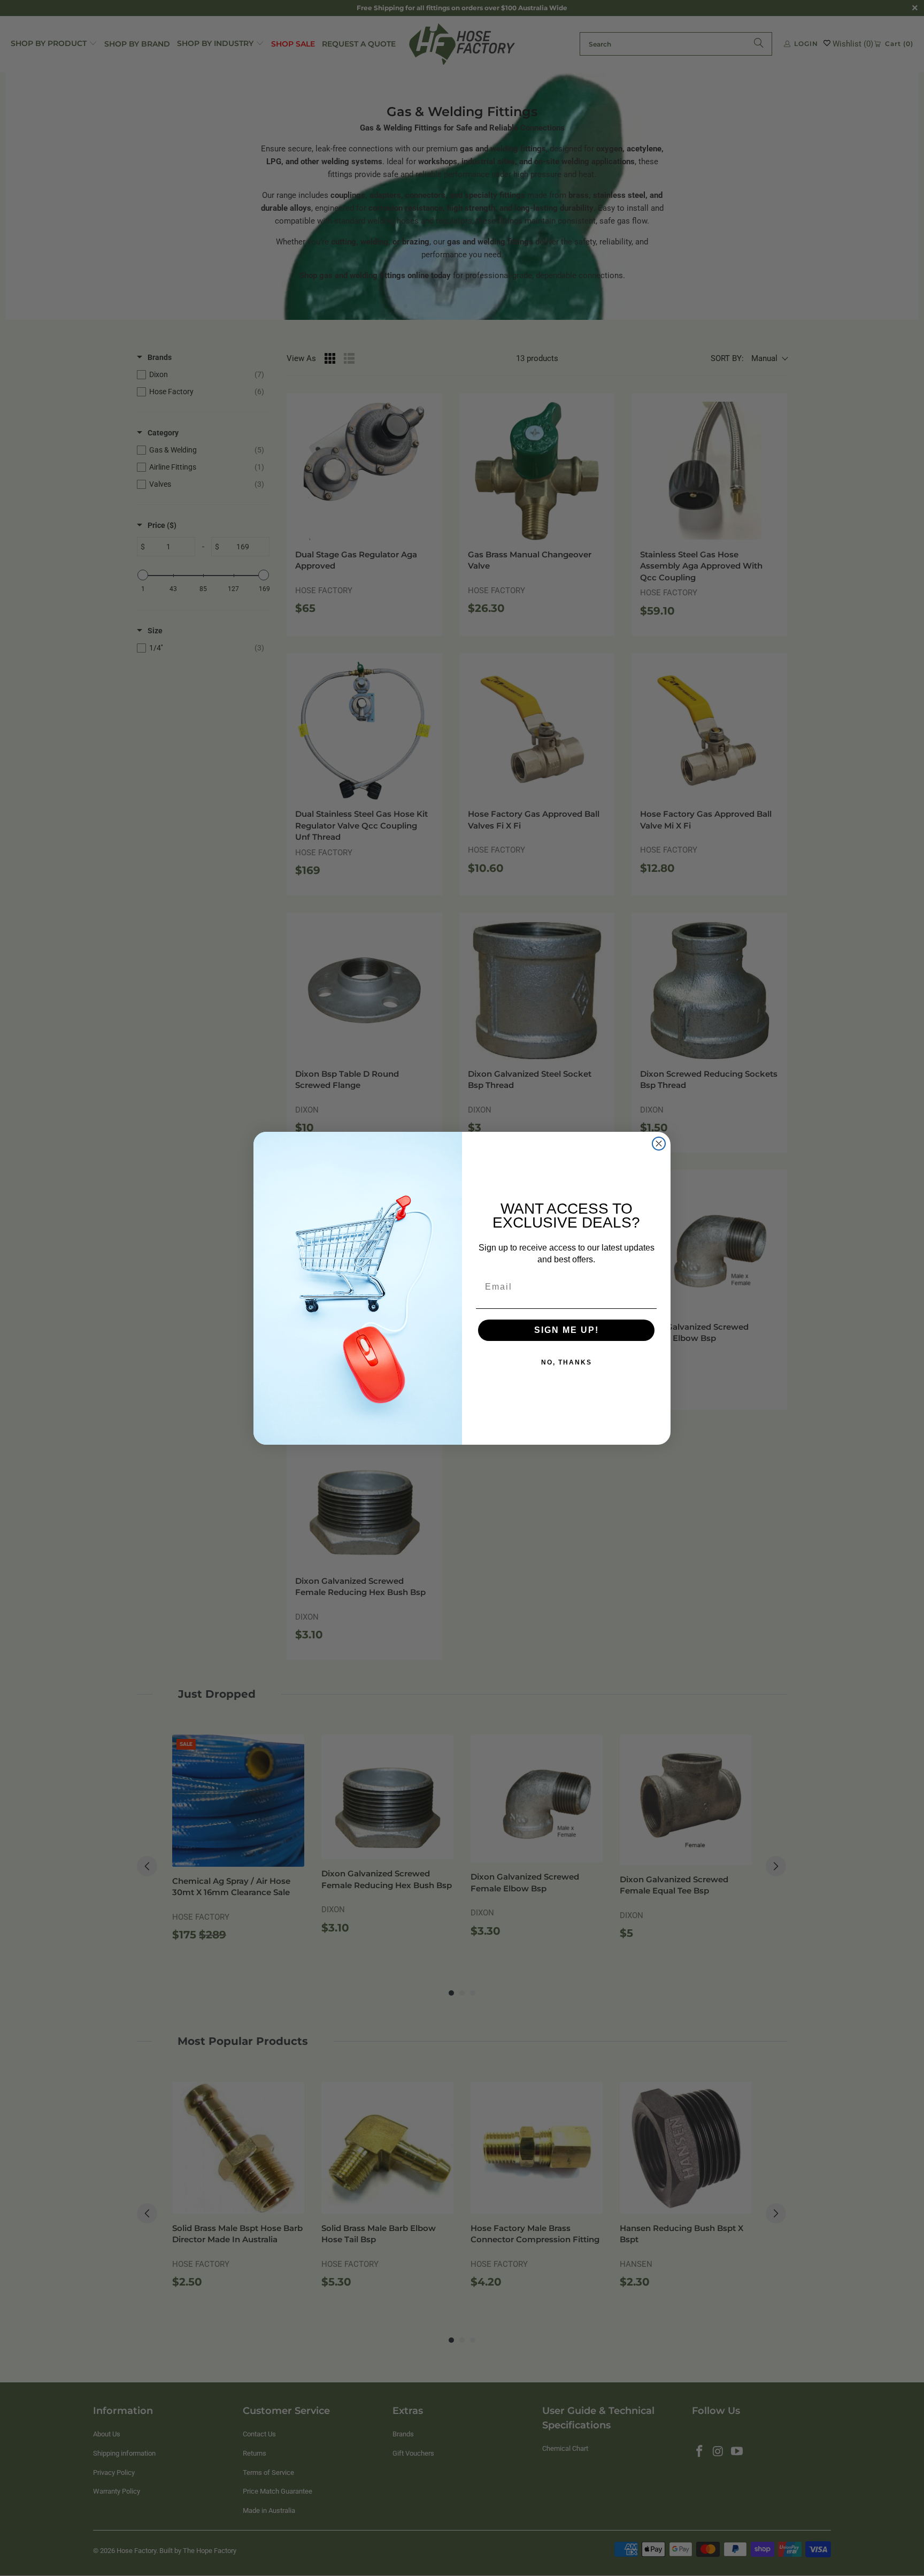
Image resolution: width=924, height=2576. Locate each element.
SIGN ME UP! (567, 1330)
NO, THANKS (567, 1362)
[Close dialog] (659, 1144)
